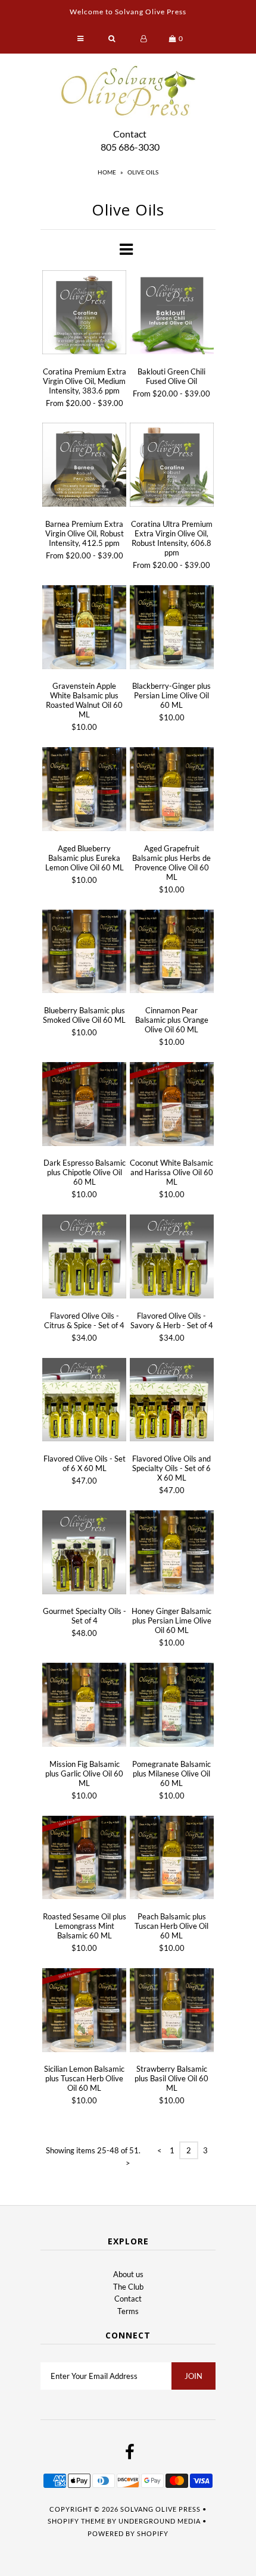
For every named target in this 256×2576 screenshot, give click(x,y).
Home (107, 172)
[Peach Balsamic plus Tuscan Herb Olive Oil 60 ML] (172, 1860)
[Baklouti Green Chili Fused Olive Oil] (172, 314)
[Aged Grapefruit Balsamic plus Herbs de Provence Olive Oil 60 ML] (172, 791)
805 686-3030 (130, 147)
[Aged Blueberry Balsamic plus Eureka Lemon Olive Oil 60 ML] (84, 791)
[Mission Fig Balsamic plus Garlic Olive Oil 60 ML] (84, 1707)
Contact (130, 134)
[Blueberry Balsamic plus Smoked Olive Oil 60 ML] (84, 953)
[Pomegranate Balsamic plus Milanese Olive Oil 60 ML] (172, 1707)
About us (128, 2274)
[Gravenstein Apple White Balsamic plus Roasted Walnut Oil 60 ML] (84, 629)
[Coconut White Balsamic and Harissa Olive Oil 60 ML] (172, 1106)
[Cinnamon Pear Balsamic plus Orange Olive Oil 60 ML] (172, 953)
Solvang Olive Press (160, 2509)
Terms (128, 2311)
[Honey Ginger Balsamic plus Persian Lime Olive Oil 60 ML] (172, 1554)
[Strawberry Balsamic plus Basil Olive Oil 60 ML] (172, 2012)
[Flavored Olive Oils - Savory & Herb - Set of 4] (172, 1258)
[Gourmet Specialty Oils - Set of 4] (84, 1554)
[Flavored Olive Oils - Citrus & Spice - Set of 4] (84, 1258)
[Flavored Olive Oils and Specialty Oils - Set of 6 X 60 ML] (172, 1402)
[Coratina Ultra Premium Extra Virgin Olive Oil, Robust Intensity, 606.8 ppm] (172, 466)
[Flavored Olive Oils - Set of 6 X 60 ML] (84, 1402)
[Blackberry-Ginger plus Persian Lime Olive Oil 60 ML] (172, 629)
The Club (128, 2287)
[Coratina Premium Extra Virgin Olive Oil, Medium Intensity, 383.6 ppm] (84, 314)
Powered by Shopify (128, 2533)
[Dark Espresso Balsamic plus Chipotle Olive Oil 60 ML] (84, 1106)
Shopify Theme (77, 2521)
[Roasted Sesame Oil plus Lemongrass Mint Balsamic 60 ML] (84, 1860)
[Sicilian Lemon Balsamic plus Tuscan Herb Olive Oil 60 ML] (84, 2012)
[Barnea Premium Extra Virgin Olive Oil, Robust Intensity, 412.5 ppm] (84, 466)
